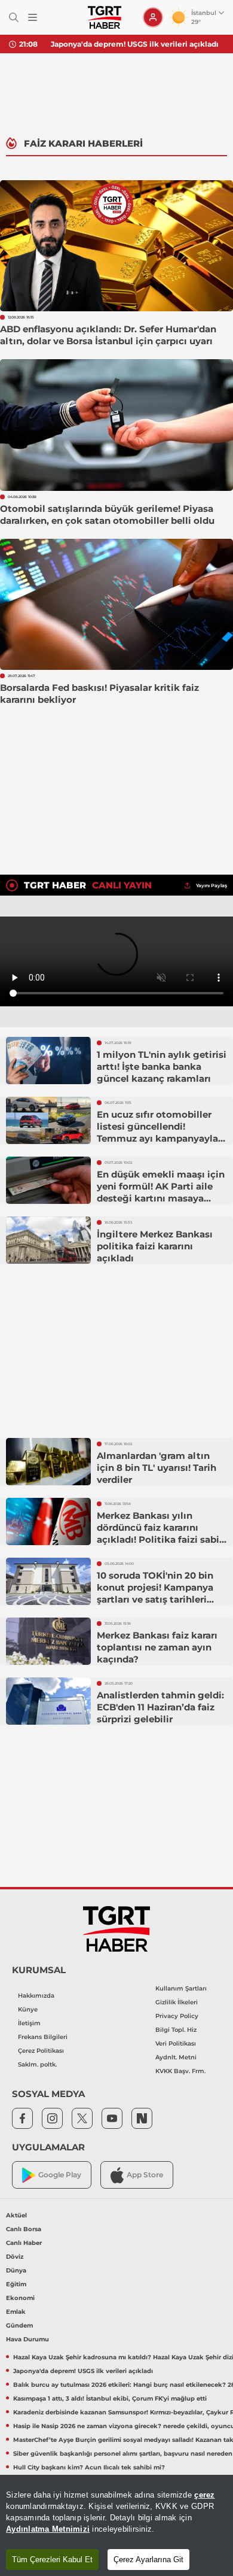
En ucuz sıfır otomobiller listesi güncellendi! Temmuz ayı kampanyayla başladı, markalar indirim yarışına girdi (157, 1138)
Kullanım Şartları (181, 1988)
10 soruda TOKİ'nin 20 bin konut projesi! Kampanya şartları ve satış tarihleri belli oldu (155, 1593)
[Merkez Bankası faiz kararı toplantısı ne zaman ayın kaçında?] (48, 1642)
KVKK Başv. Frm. (180, 2071)
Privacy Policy (177, 2016)
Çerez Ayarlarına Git (148, 2560)
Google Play (60, 2175)
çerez (204, 2495)
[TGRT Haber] (104, 17)
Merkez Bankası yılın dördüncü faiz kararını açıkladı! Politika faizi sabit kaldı (160, 1533)
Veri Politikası (176, 2043)
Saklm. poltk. (37, 2064)
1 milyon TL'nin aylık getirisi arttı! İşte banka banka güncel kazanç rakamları (162, 1066)
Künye (28, 2009)
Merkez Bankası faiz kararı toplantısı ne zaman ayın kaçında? (157, 1647)
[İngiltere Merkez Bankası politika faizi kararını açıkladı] (48, 1240)
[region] (116, 2525)
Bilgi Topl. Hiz (176, 2030)
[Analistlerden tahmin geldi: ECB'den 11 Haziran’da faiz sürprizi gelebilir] (48, 1701)
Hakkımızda (36, 1996)
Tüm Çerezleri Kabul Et (52, 2560)
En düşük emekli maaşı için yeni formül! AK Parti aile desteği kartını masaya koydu (161, 1192)
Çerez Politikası (41, 2051)
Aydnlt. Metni (176, 2057)
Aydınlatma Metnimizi (48, 2529)
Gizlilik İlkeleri (177, 2002)
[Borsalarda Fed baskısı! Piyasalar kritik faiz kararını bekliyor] (116, 604)
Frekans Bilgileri (43, 2037)
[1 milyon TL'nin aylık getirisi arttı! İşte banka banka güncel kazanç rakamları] (48, 1061)
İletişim (29, 2023)
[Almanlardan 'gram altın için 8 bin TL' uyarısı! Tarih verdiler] (48, 1462)
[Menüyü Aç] (33, 18)
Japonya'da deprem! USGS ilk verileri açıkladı (135, 44)
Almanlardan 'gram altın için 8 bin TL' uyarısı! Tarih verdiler (157, 1468)
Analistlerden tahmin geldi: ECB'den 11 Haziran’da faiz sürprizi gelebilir (160, 1707)
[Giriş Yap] (153, 17)
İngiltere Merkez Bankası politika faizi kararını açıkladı (155, 1246)
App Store (145, 2175)
